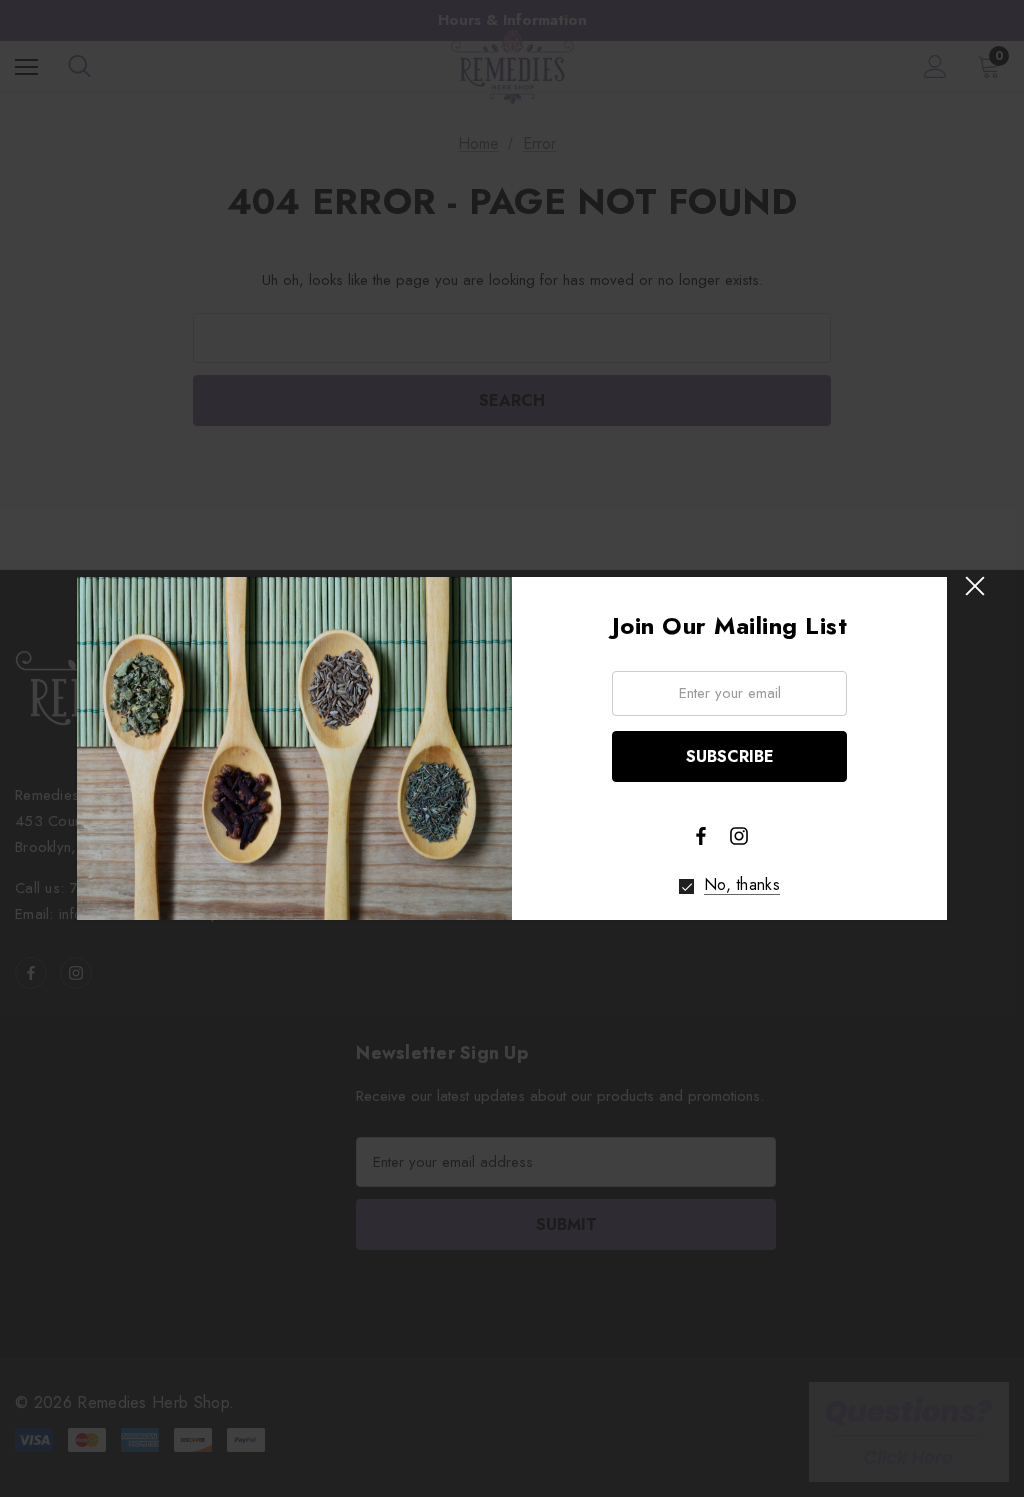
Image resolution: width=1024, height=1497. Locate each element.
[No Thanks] (686, 886)
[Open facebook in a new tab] (701, 836)
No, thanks (742, 885)
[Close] (974, 586)
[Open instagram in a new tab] (739, 836)
